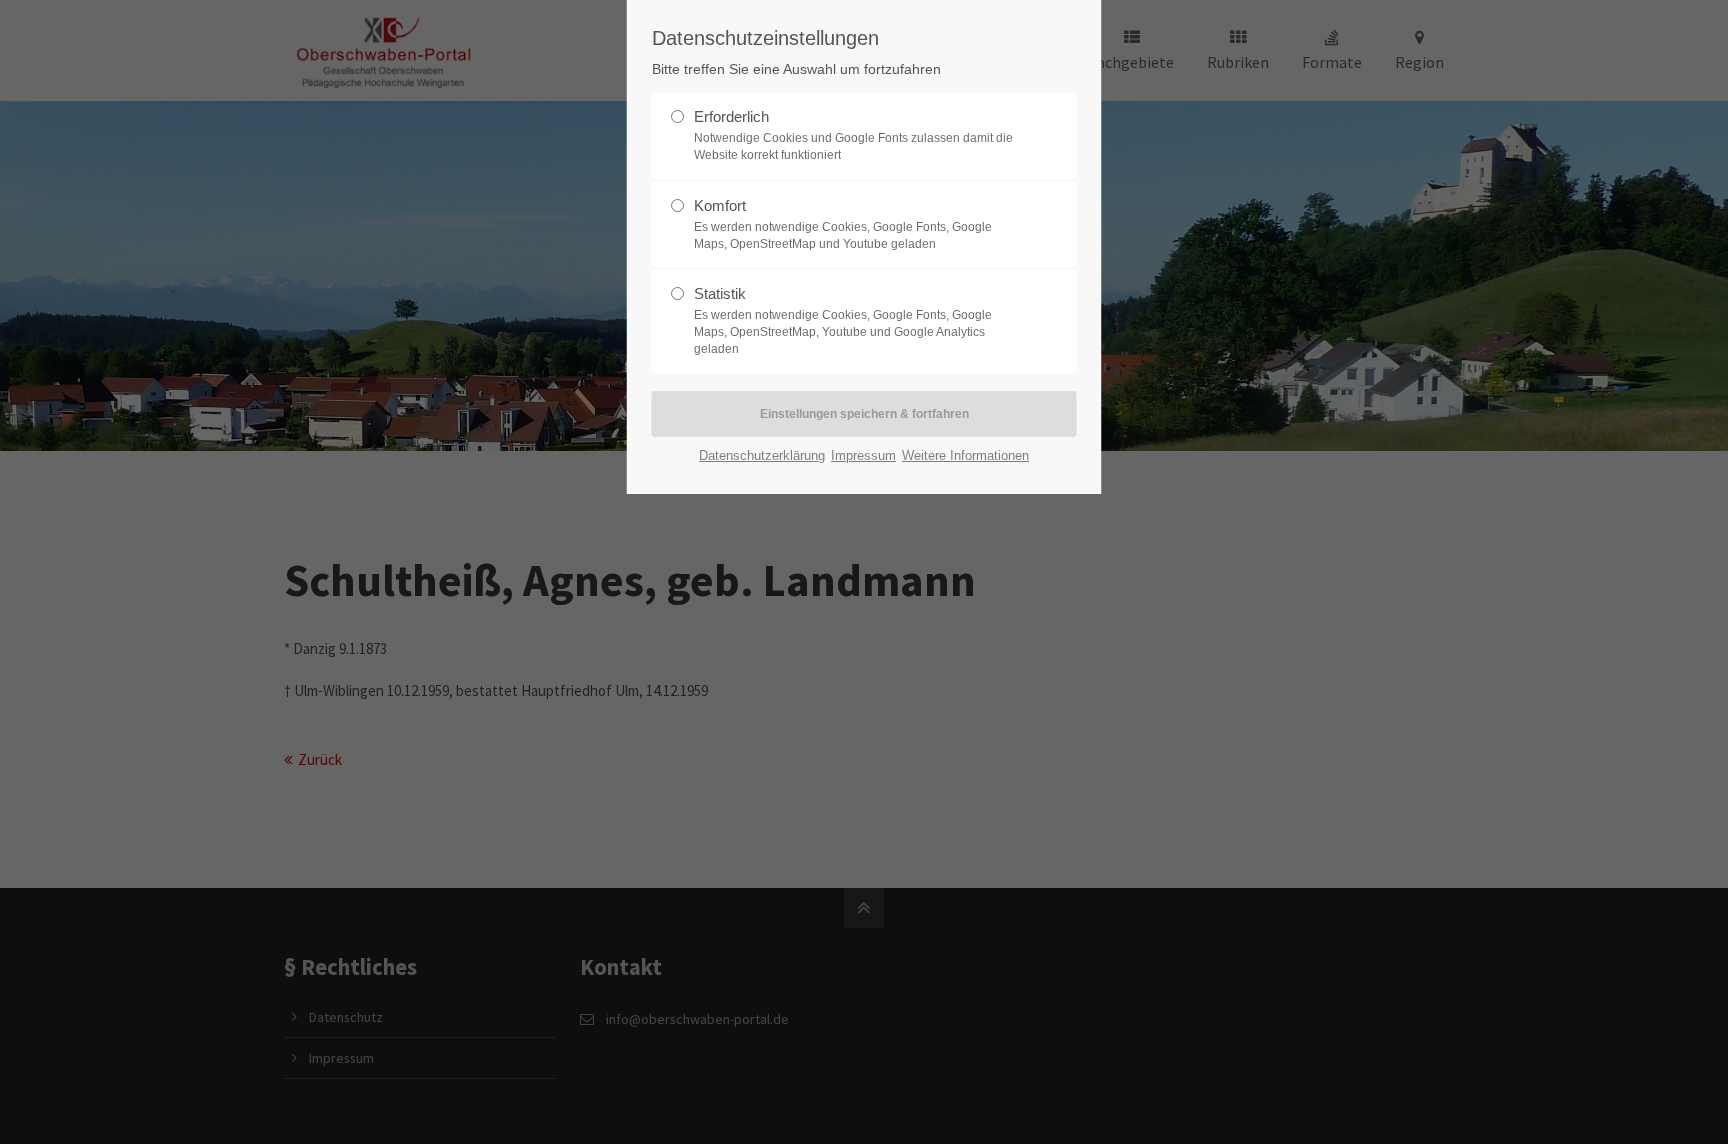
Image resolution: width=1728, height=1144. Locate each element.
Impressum (863, 455)
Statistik (843, 320)
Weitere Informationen (965, 455)
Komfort (843, 224)
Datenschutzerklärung (762, 455)
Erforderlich (853, 135)
